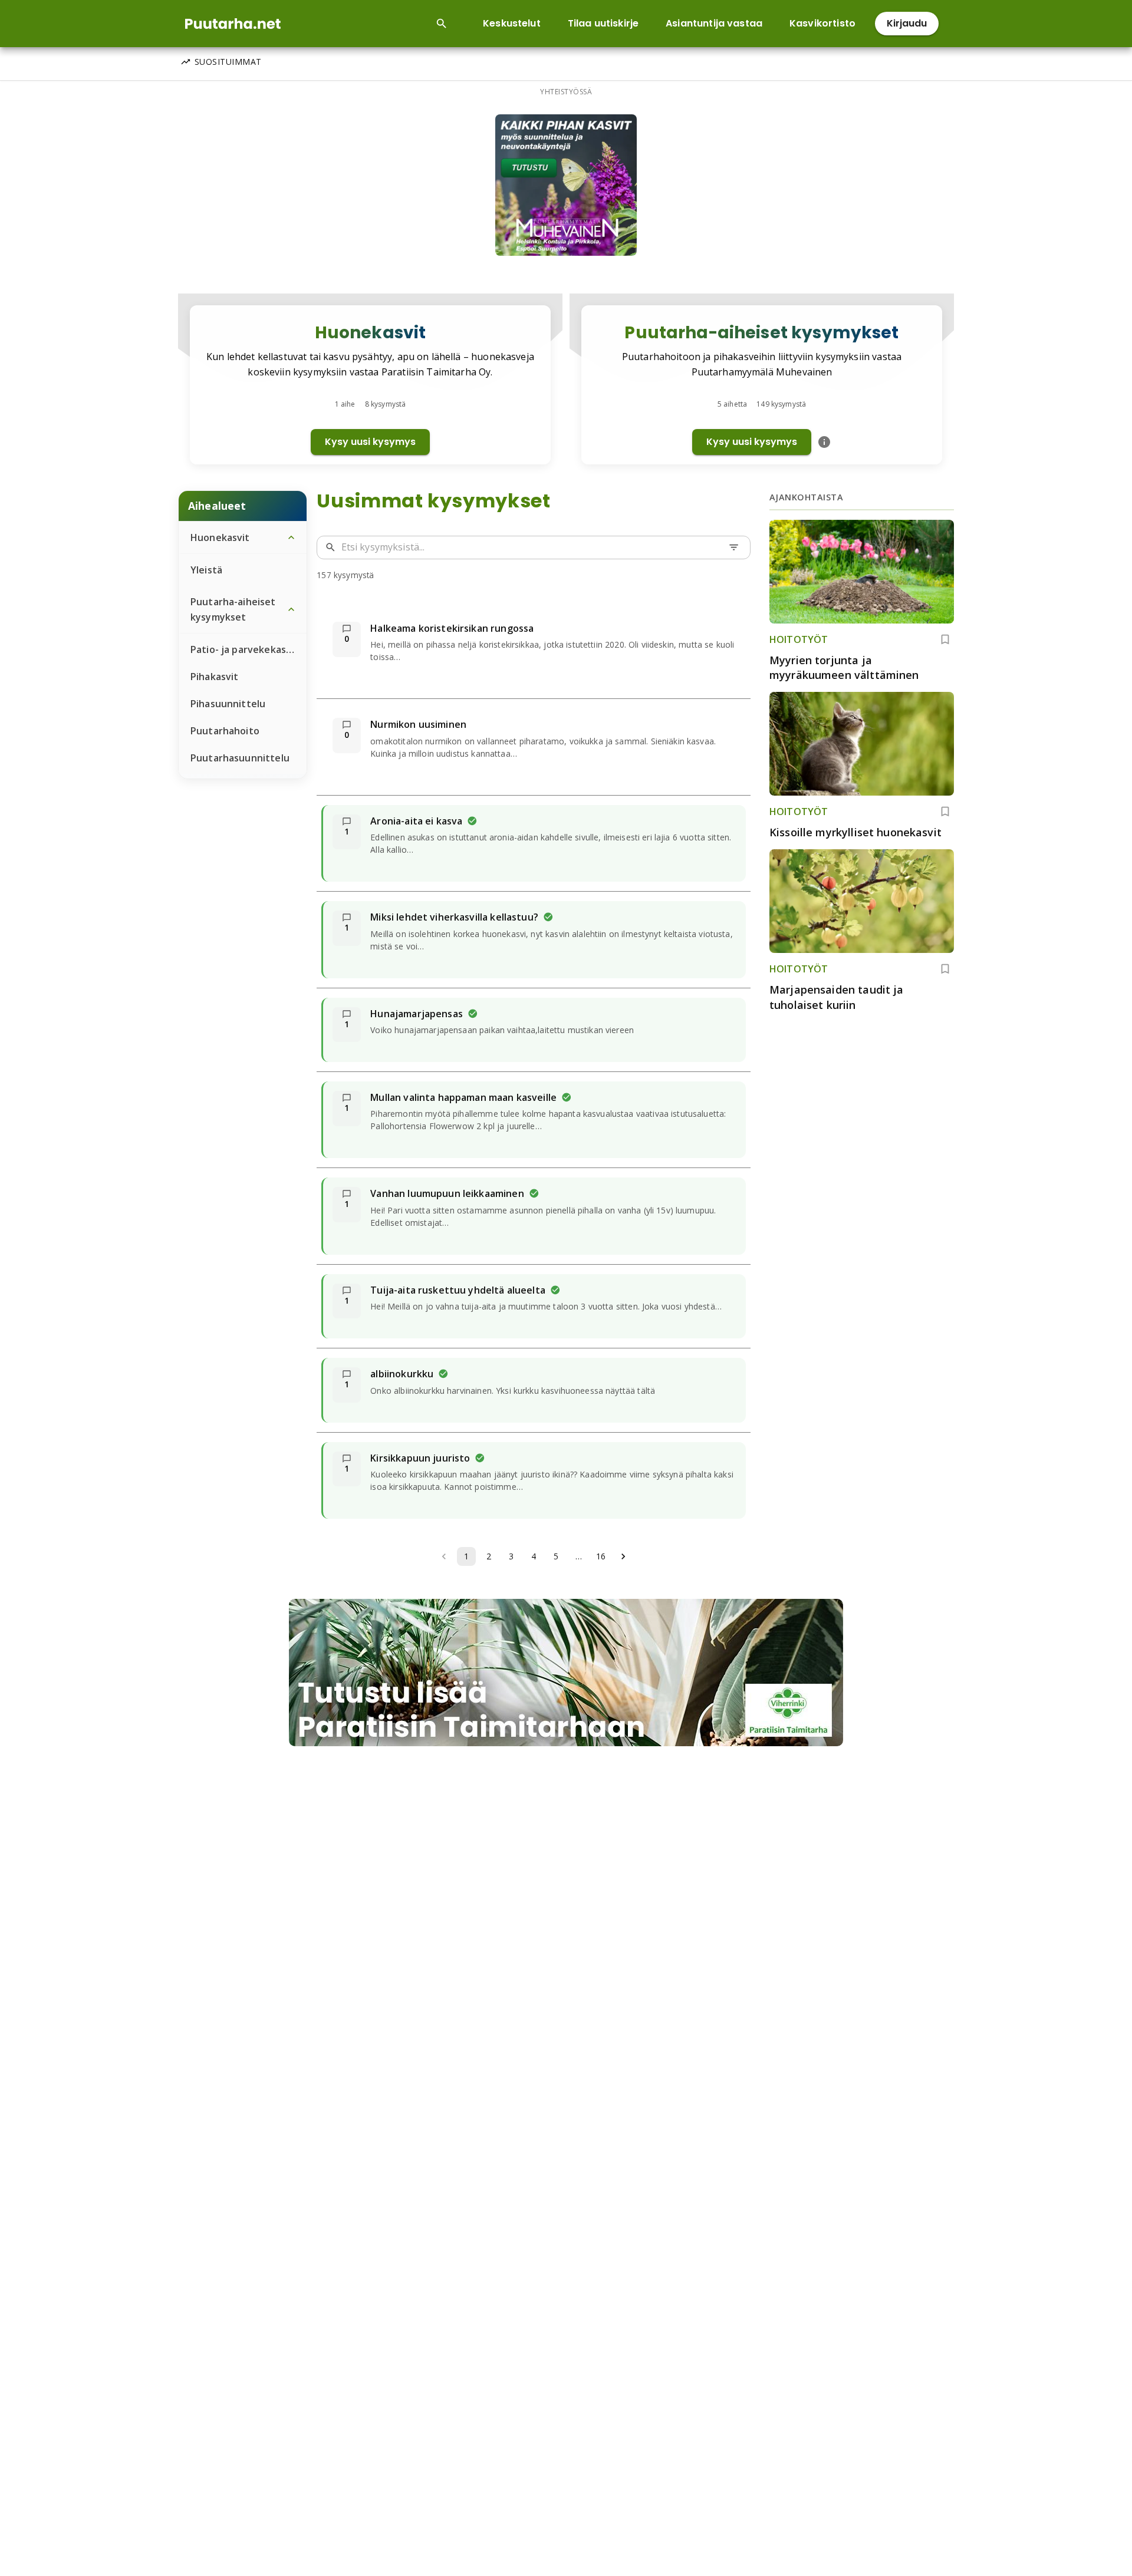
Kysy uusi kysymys (370, 442)
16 (601, 1556)
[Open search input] (442, 24)
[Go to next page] (623, 1556)
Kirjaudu (907, 23)
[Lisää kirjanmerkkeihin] (945, 639)
